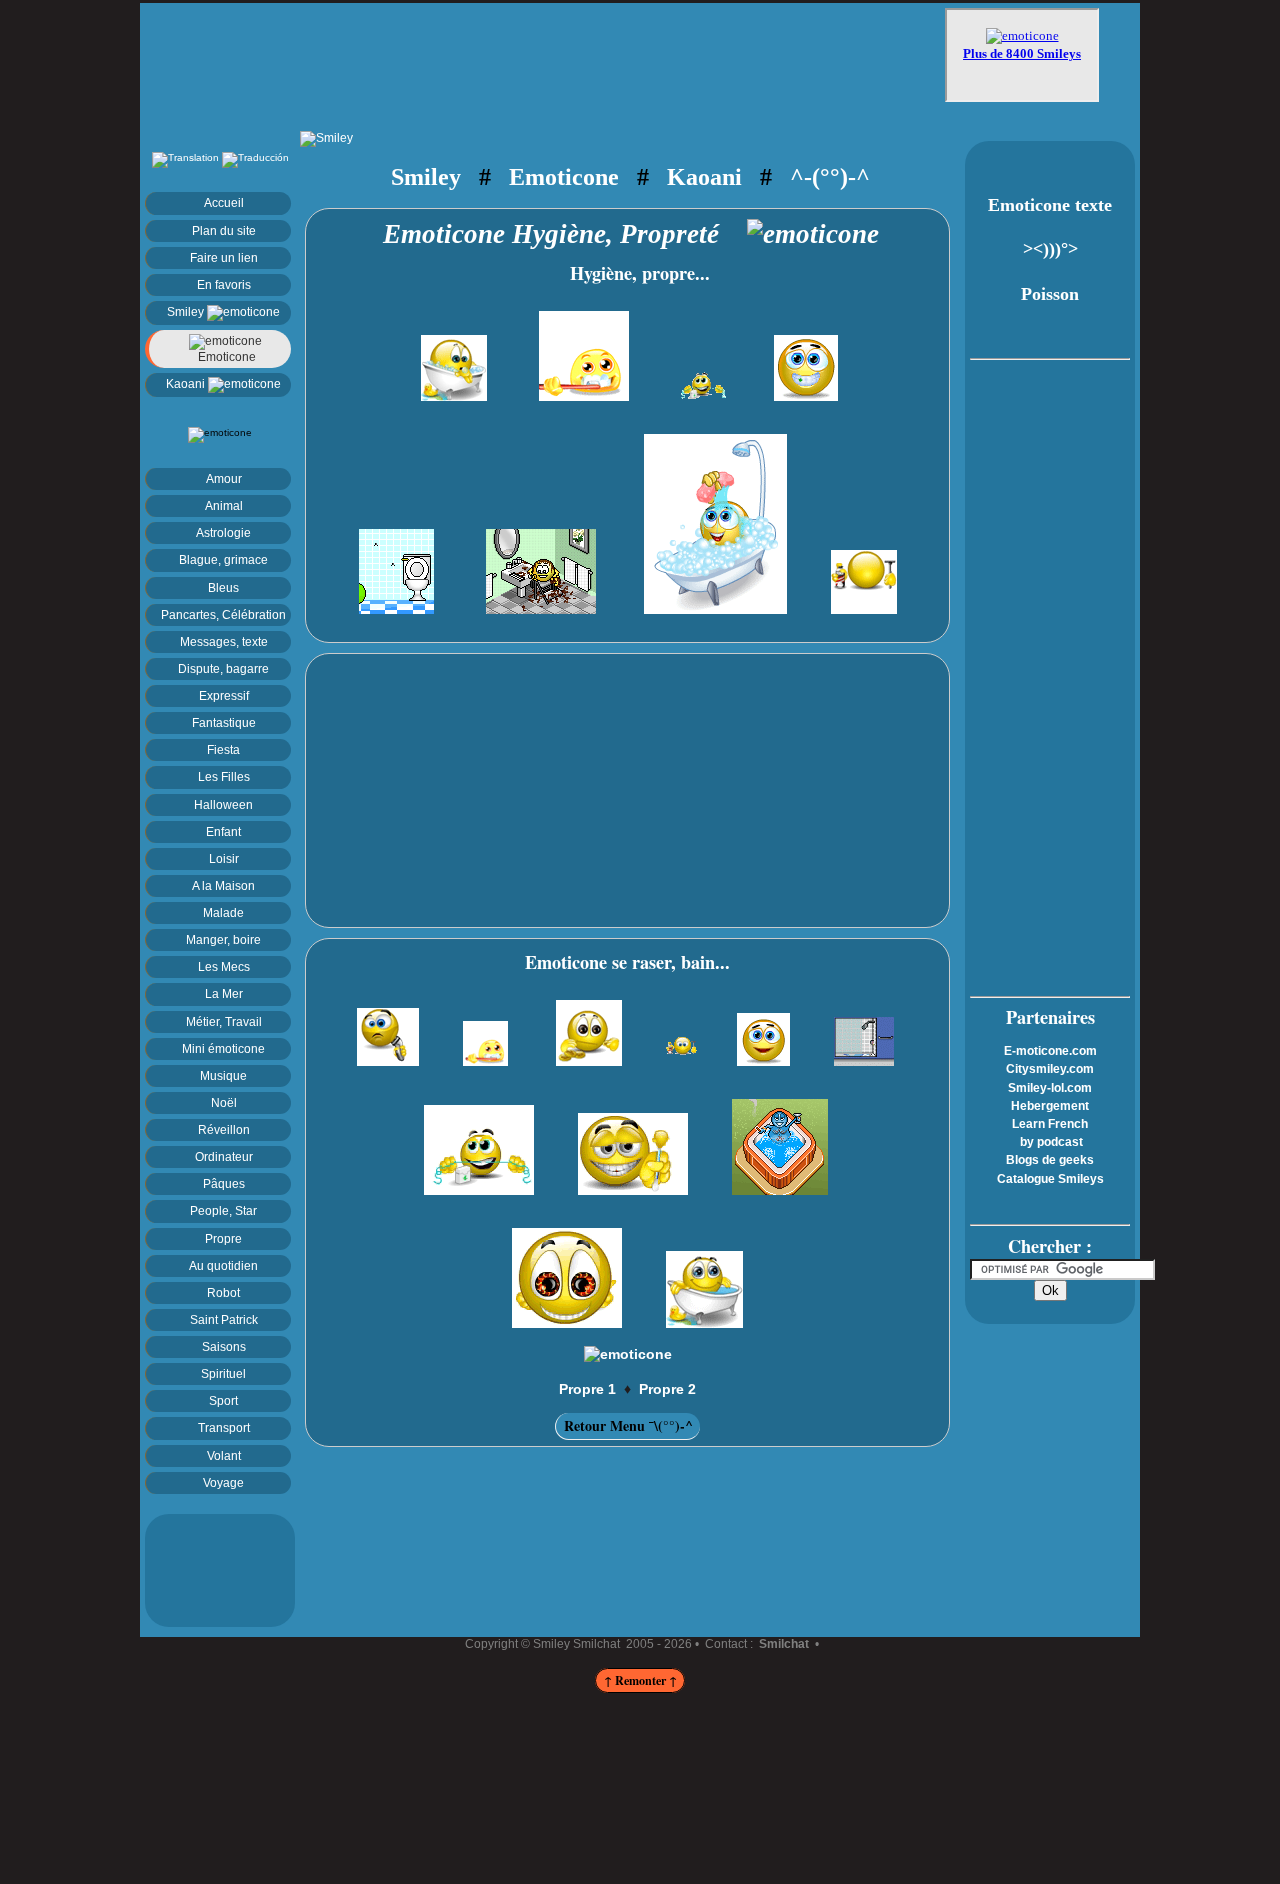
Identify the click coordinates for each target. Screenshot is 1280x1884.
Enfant (223, 831)
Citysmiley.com (1050, 1069)
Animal (224, 505)
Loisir (224, 858)
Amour (224, 478)
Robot (223, 1292)
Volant (224, 1455)
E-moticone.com (1050, 1051)
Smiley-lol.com (1050, 1088)
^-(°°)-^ (830, 176)
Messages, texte (224, 641)
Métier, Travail (224, 1021)
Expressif (224, 695)
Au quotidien (223, 1265)
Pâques (224, 1183)
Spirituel (223, 1373)
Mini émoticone (223, 1048)
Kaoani (187, 383)
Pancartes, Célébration (223, 614)
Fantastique (224, 722)
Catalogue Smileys (1050, 1179)
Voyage (223, 1482)
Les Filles (224, 776)
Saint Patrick (224, 1319)
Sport (223, 1400)
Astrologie (223, 532)
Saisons (224, 1346)
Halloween (223, 804)
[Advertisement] (545, 57)
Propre (223, 1238)
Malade (223, 912)
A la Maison (223, 885)
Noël (224, 1102)
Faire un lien (224, 257)
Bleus (223, 587)
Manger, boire (223, 939)
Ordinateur (224, 1156)
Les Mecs (224, 966)
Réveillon (224, 1129)
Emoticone (225, 356)
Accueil (224, 202)
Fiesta (223, 749)
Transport (224, 1427)
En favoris (224, 284)
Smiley (187, 311)
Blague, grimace (223, 559)
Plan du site (224, 230)
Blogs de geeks (1050, 1160)
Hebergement (1050, 1106)
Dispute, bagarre (223, 668)
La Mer (224, 993)
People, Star (223, 1210)
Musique (223, 1075)
